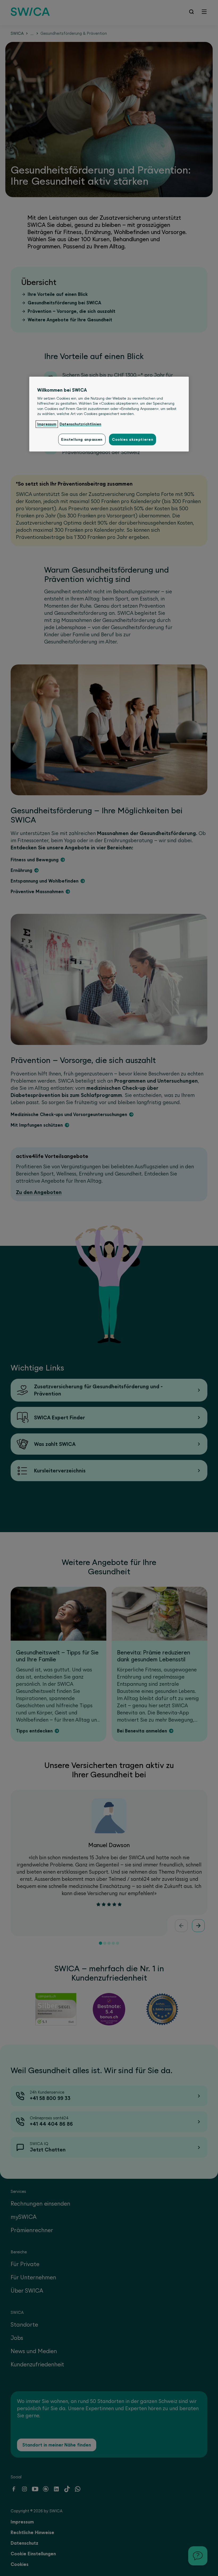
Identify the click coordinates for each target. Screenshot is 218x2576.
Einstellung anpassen (82, 439)
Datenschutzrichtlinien (80, 424)
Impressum (47, 424)
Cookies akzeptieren (133, 439)
